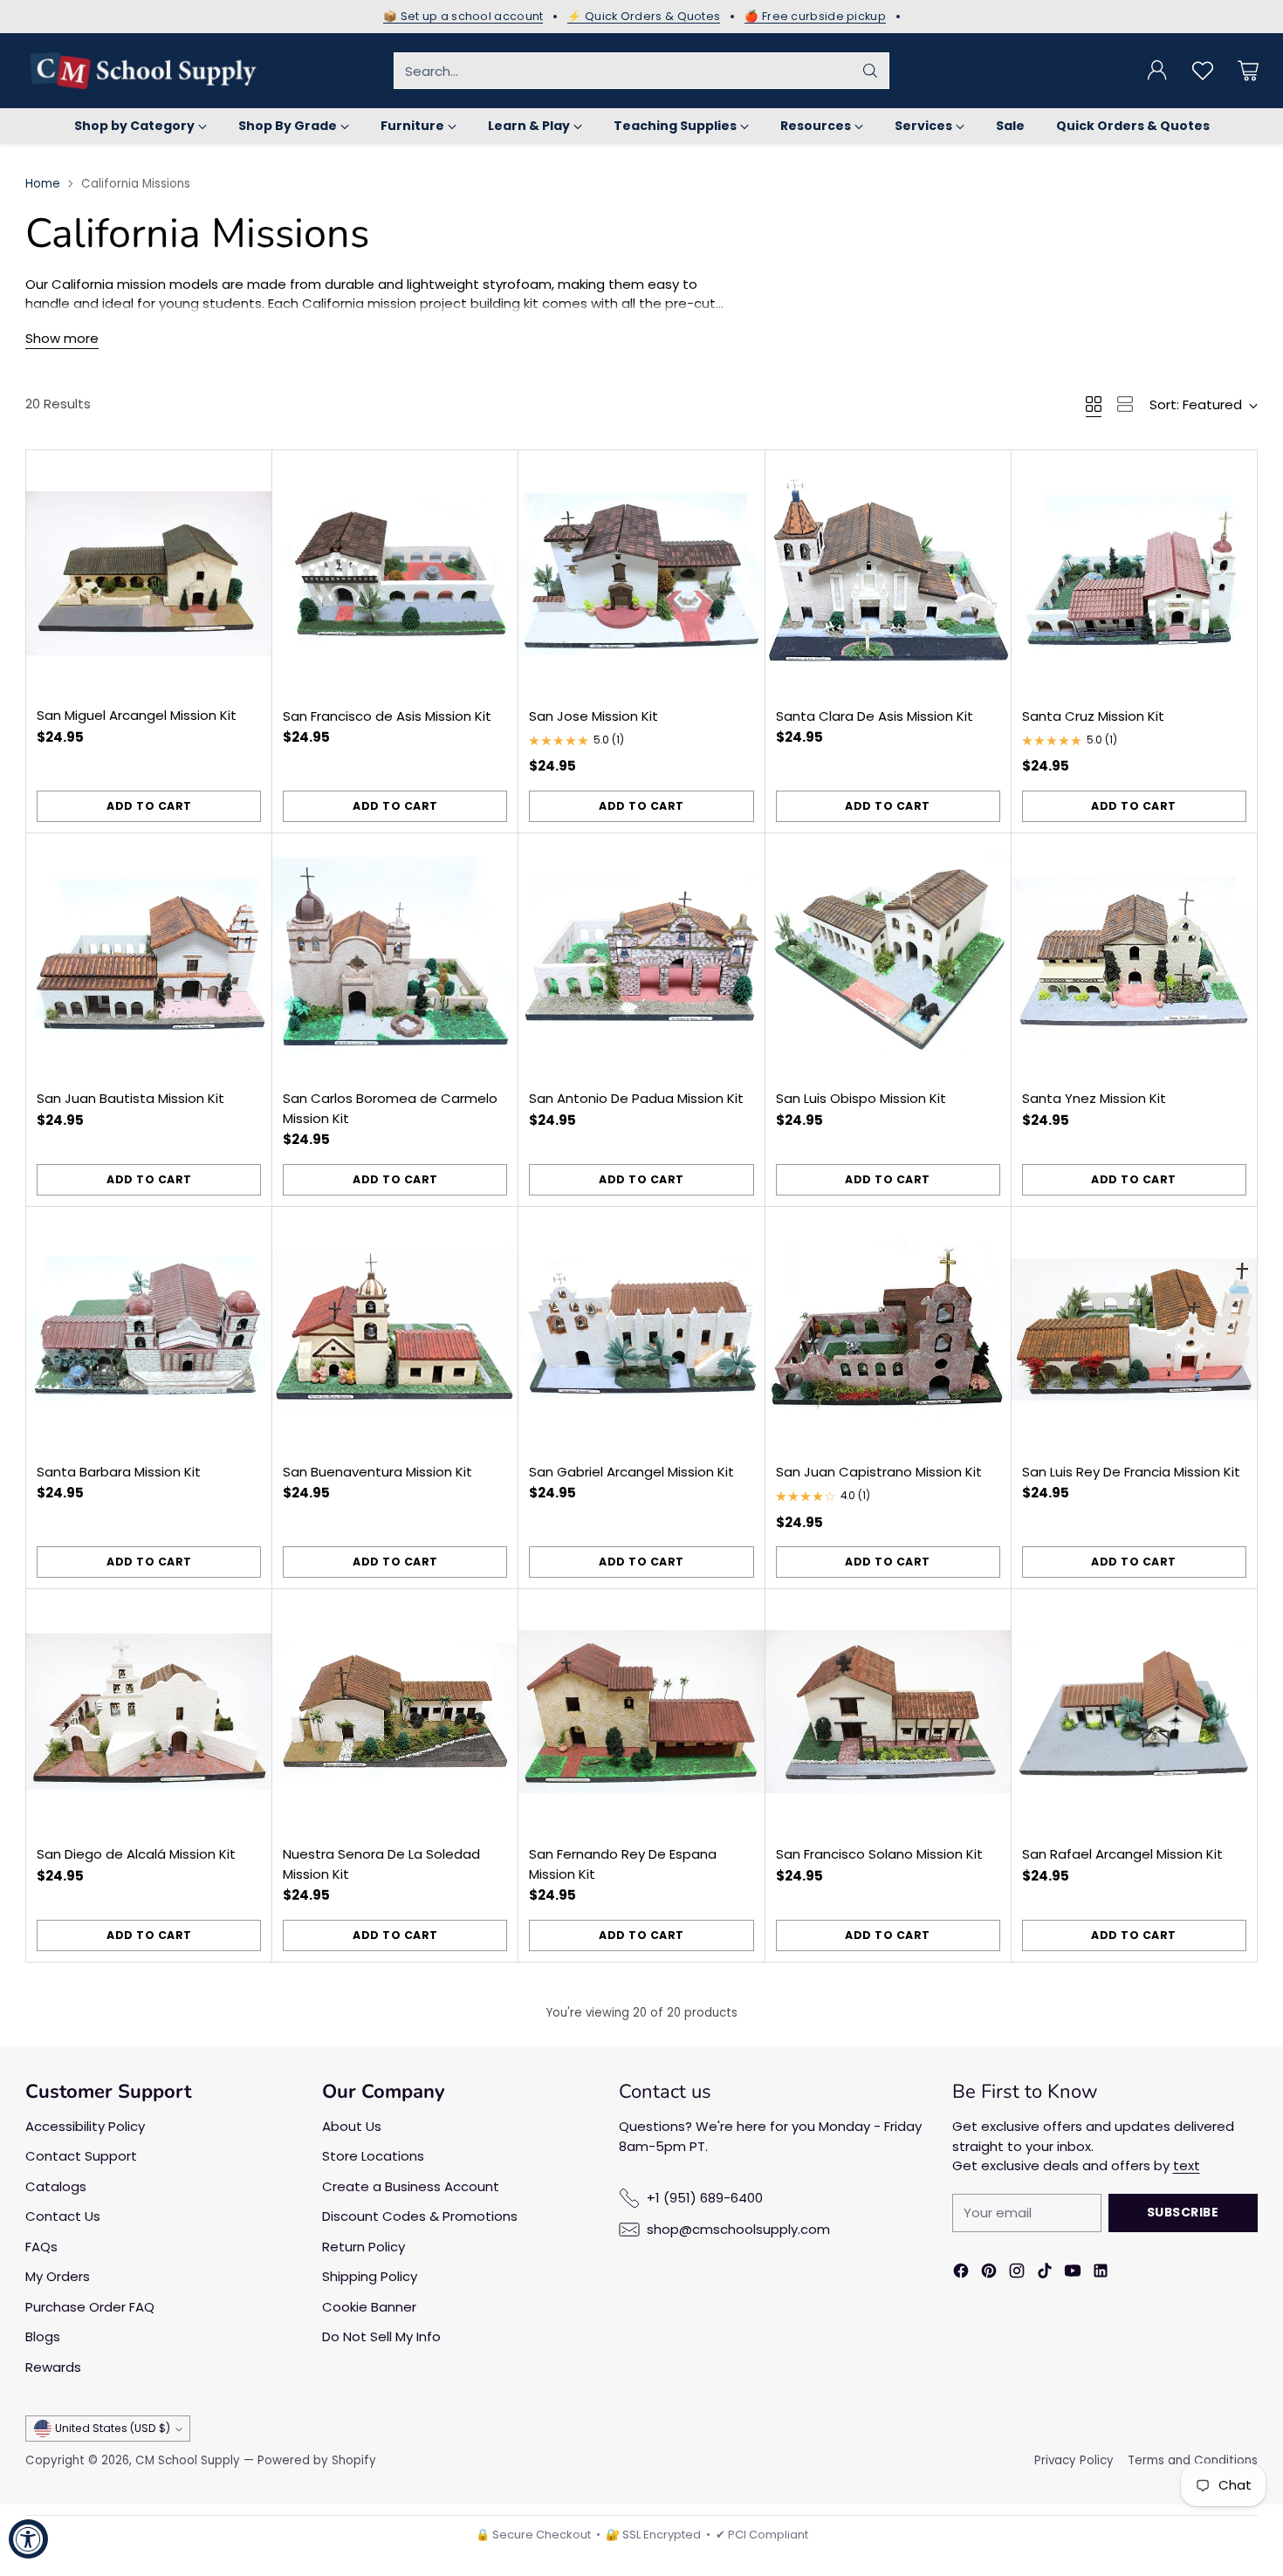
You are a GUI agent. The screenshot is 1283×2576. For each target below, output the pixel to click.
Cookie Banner (369, 2307)
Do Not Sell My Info (381, 2336)
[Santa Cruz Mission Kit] (1134, 573)
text (1187, 2165)
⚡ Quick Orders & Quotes (644, 17)
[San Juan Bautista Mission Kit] (149, 956)
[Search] (870, 71)
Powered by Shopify (317, 2460)
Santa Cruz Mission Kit (1093, 716)
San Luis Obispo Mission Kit (861, 1098)
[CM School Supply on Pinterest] (989, 2274)
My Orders (58, 2276)
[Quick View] (249, 473)
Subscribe (1183, 2212)
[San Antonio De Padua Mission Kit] (641, 956)
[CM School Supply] (143, 71)
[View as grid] (1094, 404)
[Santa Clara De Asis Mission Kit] (888, 573)
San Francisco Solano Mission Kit (879, 1854)
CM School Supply (188, 2460)
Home (43, 184)
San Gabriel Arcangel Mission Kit (631, 1472)
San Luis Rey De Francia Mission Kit (1131, 1472)
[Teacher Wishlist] (1203, 71)
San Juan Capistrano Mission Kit (879, 1472)
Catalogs (56, 2186)
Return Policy (364, 2247)
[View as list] (1125, 404)
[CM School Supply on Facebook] (961, 2274)
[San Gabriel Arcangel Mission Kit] (641, 1329)
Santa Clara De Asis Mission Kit (875, 716)
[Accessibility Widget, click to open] (28, 2539)
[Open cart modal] (1248, 71)
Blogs (43, 2336)
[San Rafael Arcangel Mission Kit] (1134, 1712)
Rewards (53, 2367)
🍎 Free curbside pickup (815, 17)
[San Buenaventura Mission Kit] (395, 1329)
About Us (352, 2126)
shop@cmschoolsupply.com (738, 2229)
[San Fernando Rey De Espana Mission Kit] (641, 1712)
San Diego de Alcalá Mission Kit (136, 1854)
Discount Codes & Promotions (420, 2216)
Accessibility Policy (85, 2126)
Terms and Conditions (1193, 2460)
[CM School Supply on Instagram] (1017, 2274)
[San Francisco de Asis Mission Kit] (395, 573)
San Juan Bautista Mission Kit (130, 1098)
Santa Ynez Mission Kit (1094, 1098)
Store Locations (373, 2156)
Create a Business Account (411, 2186)
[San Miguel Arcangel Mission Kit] (149, 573)
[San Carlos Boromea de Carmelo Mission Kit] (395, 956)
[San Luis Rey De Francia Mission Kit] (1134, 1329)
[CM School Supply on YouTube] (1073, 2274)
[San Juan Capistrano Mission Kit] (888, 1329)
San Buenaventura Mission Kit (377, 1472)
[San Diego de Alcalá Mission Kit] (149, 1712)
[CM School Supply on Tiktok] (1045, 2274)
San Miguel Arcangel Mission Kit (137, 715)
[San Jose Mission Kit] (641, 573)
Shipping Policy (370, 2276)
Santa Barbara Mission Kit (119, 1472)
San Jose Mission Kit (593, 716)
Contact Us (63, 2216)
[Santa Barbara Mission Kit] (149, 1329)
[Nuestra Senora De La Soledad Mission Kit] (395, 1712)
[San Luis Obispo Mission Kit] (888, 956)
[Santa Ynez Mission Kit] (1134, 956)
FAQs (41, 2247)
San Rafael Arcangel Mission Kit (1122, 1854)
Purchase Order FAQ (90, 2307)
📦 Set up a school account (463, 17)
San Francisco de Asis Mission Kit (387, 716)
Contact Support (81, 2156)
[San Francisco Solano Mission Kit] (888, 1712)
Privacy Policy (1074, 2460)
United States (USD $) (113, 2428)
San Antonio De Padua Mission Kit (636, 1098)
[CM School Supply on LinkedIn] (1101, 2274)
